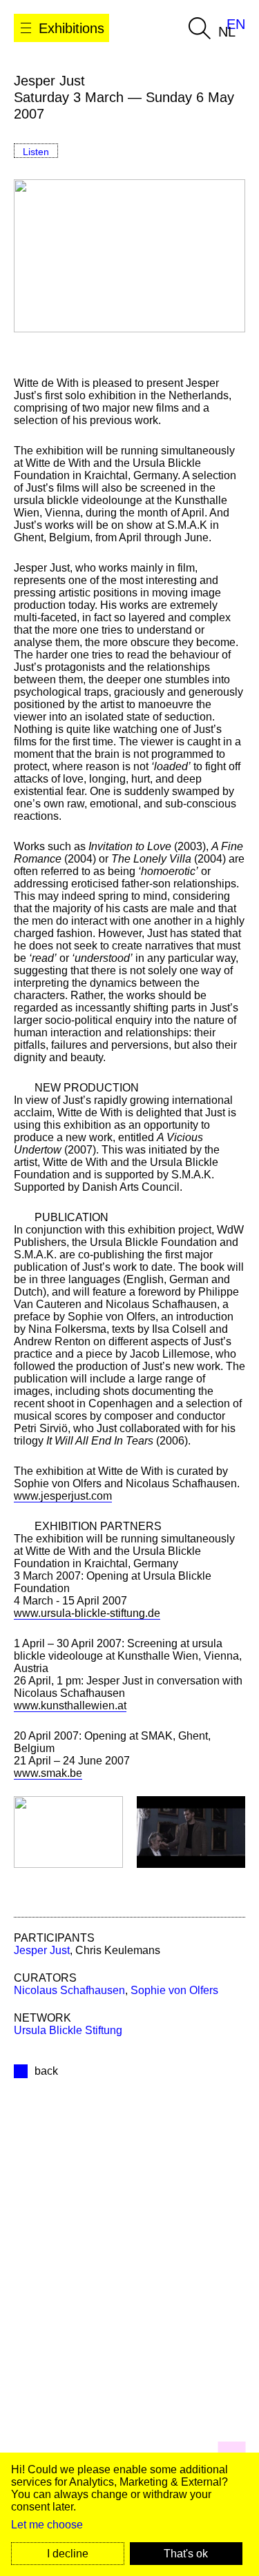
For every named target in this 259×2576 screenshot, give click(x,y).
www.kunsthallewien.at (70, 1705)
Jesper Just (42, 1950)
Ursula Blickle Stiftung (68, 2030)
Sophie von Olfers (174, 1990)
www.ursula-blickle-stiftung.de (87, 1613)
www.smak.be (48, 1773)
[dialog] (129, 2514)
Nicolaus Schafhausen (69, 1990)
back (46, 2071)
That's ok (186, 2554)
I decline (68, 2554)
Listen (36, 152)
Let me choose (47, 2525)
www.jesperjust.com (63, 1496)
